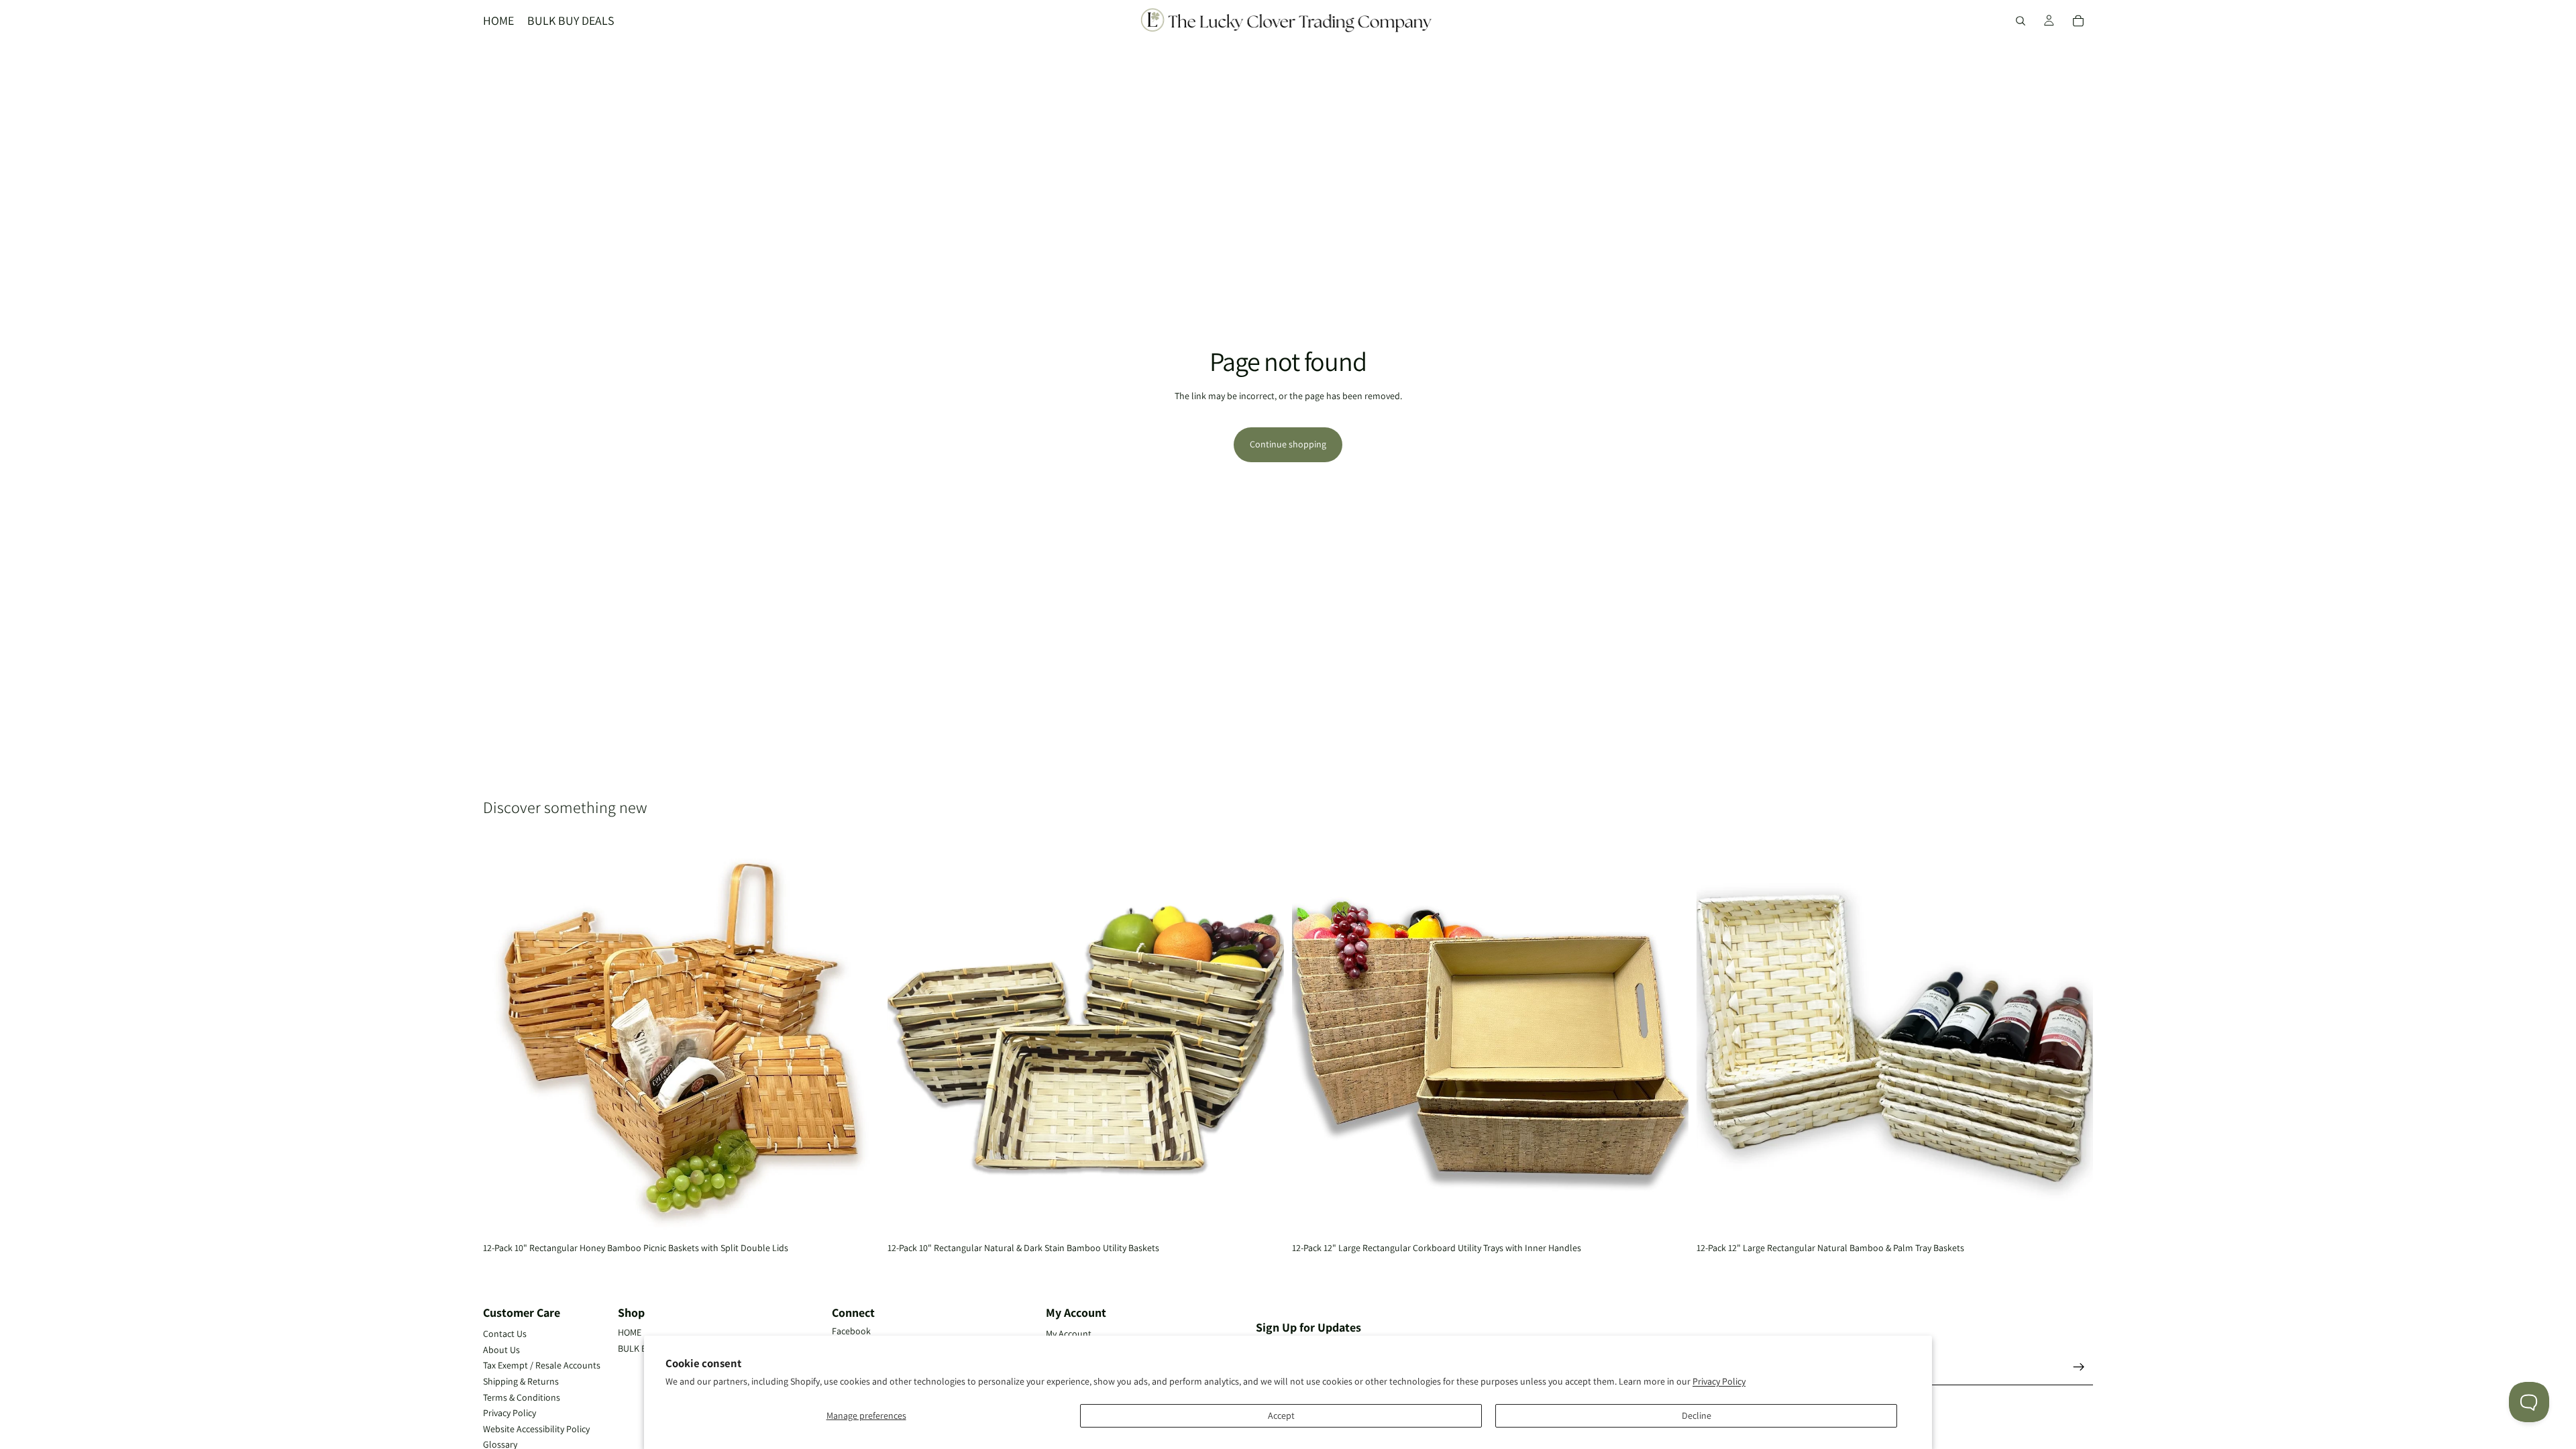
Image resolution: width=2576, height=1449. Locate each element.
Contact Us (505, 1334)
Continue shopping (1288, 444)
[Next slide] (859, 1038)
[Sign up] (2079, 1367)
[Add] (859, 1216)
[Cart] (2078, 21)
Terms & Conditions (522, 1397)
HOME (630, 1332)
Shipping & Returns (521, 1381)
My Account (1069, 1334)
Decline (1697, 1415)
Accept (1281, 1415)
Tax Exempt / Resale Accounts (542, 1365)
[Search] (2021, 21)
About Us (501, 1350)
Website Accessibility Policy (536, 1429)
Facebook (851, 1331)
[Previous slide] (503, 1038)
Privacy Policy (1719, 1381)
